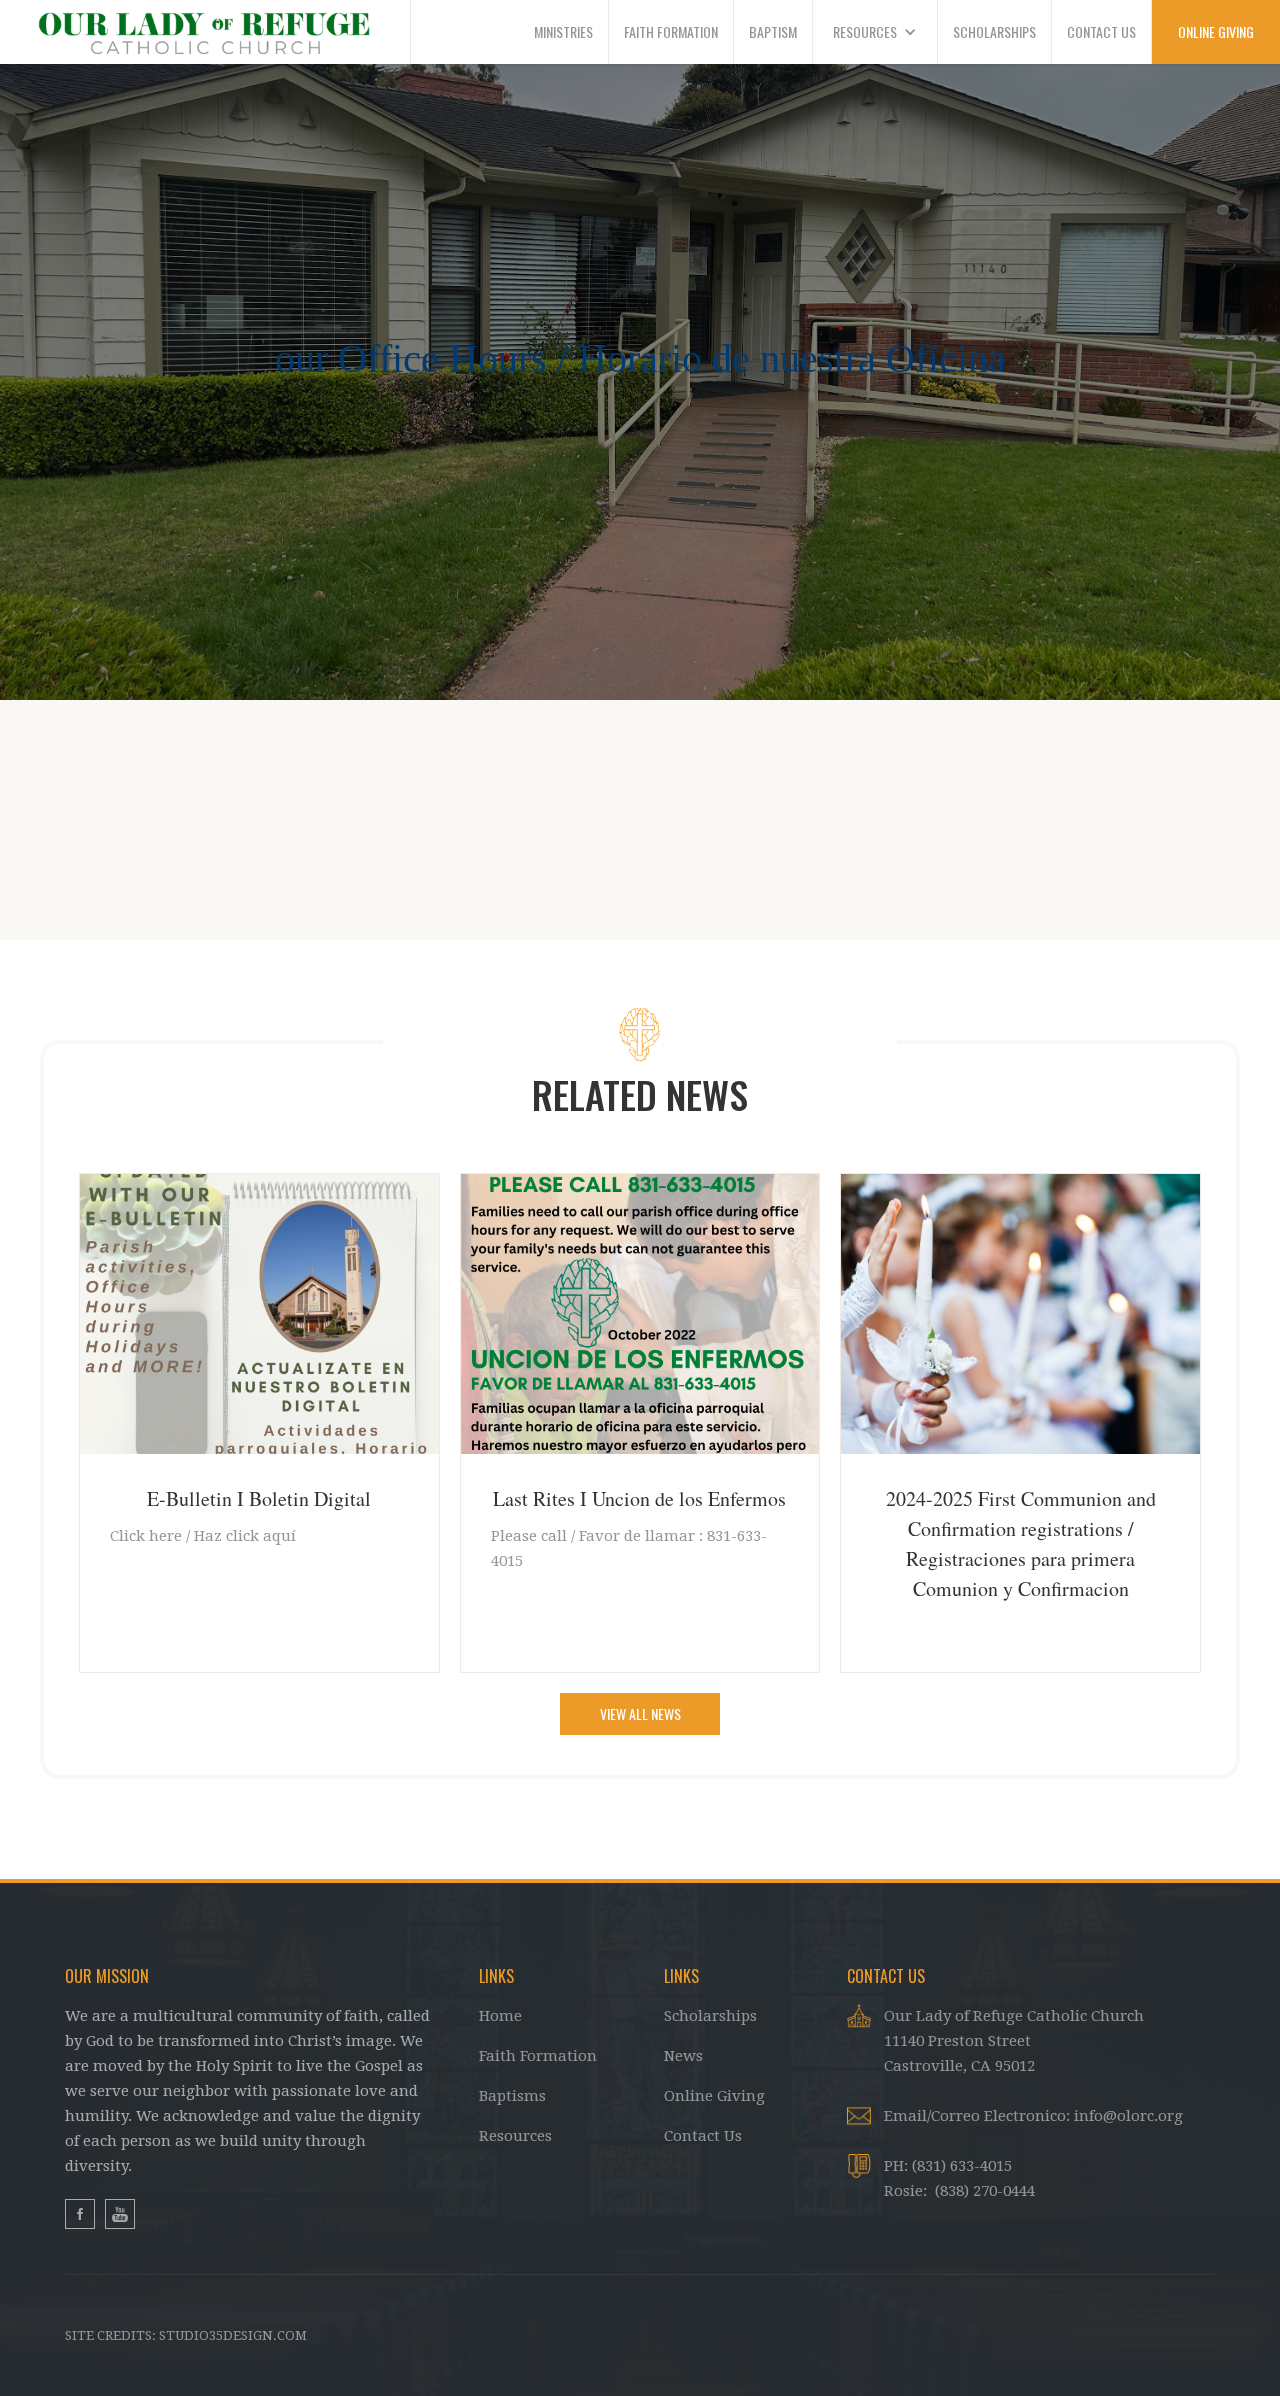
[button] (875, 32)
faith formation (671, 31)
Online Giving (714, 2096)
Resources (515, 2136)
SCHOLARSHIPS (994, 31)
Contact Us (703, 2136)
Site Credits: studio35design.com (186, 2335)
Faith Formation (538, 2056)
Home (500, 2016)
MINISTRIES (563, 31)
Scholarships (710, 2016)
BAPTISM (773, 31)
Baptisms (512, 2096)
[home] (205, 32)
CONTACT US (1101, 31)
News (683, 2056)
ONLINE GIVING (1216, 31)
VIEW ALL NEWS (640, 1713)
